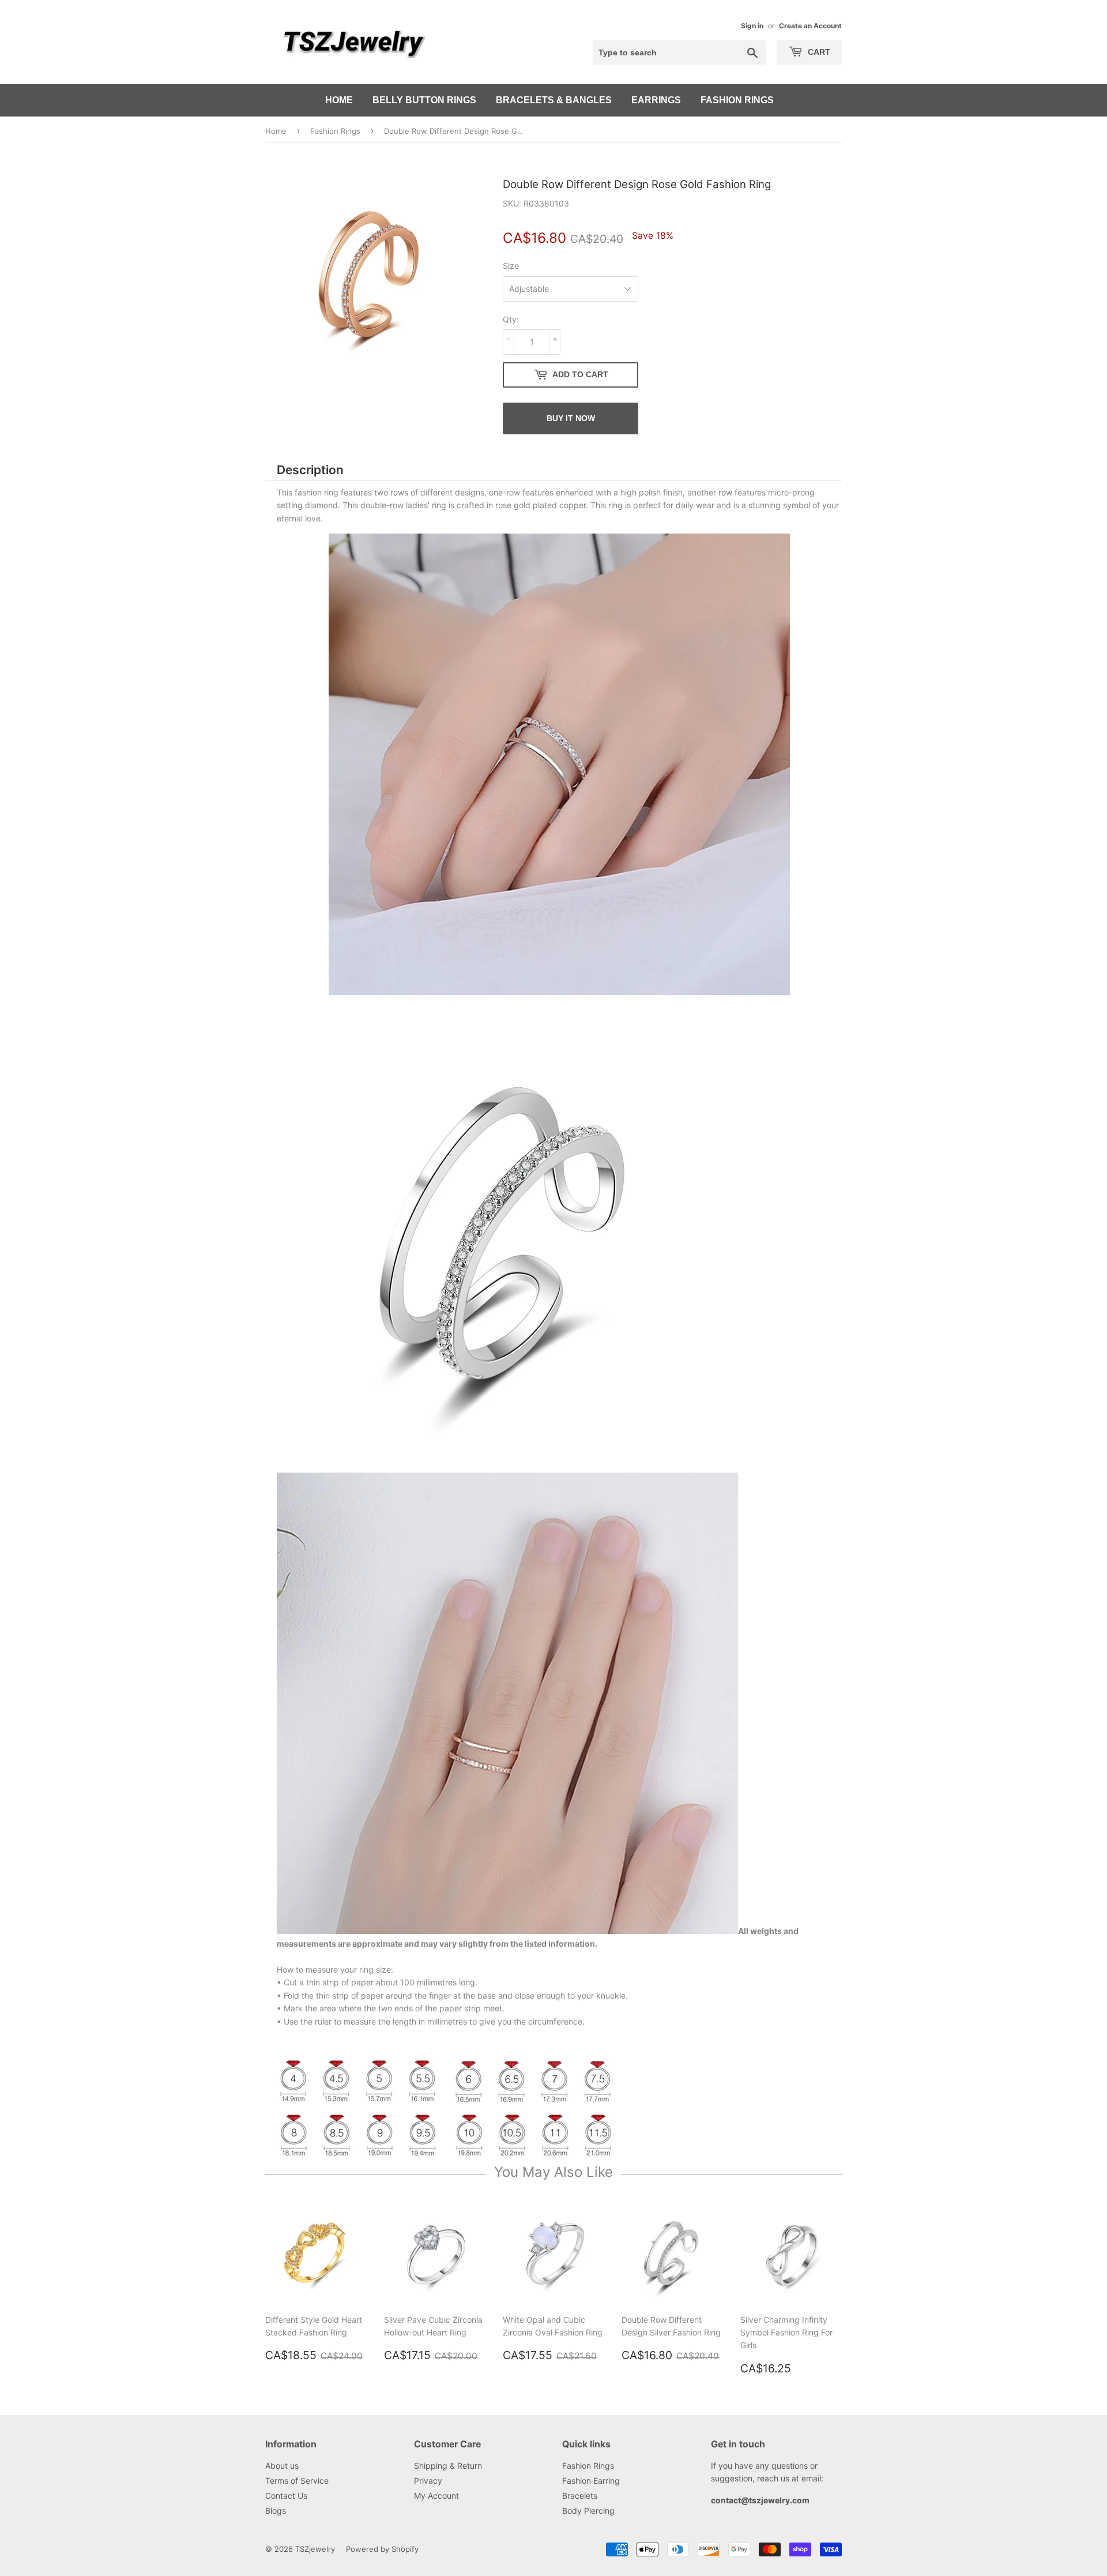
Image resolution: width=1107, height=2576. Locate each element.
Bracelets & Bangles (554, 100)
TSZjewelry (315, 2549)
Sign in (752, 26)
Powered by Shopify (382, 2549)
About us (282, 2466)
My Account (436, 2496)
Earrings (656, 100)
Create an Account (810, 26)
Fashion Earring (591, 2481)
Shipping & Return (448, 2466)
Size (511, 266)
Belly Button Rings (424, 100)
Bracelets (580, 2496)
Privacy (428, 2481)
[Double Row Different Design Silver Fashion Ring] (507, 1465)
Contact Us (286, 2496)
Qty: (511, 319)
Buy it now (571, 418)
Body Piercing (588, 2511)
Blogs (276, 2511)
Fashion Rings (737, 100)
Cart (818, 52)
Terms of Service (297, 2481)
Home (339, 100)
